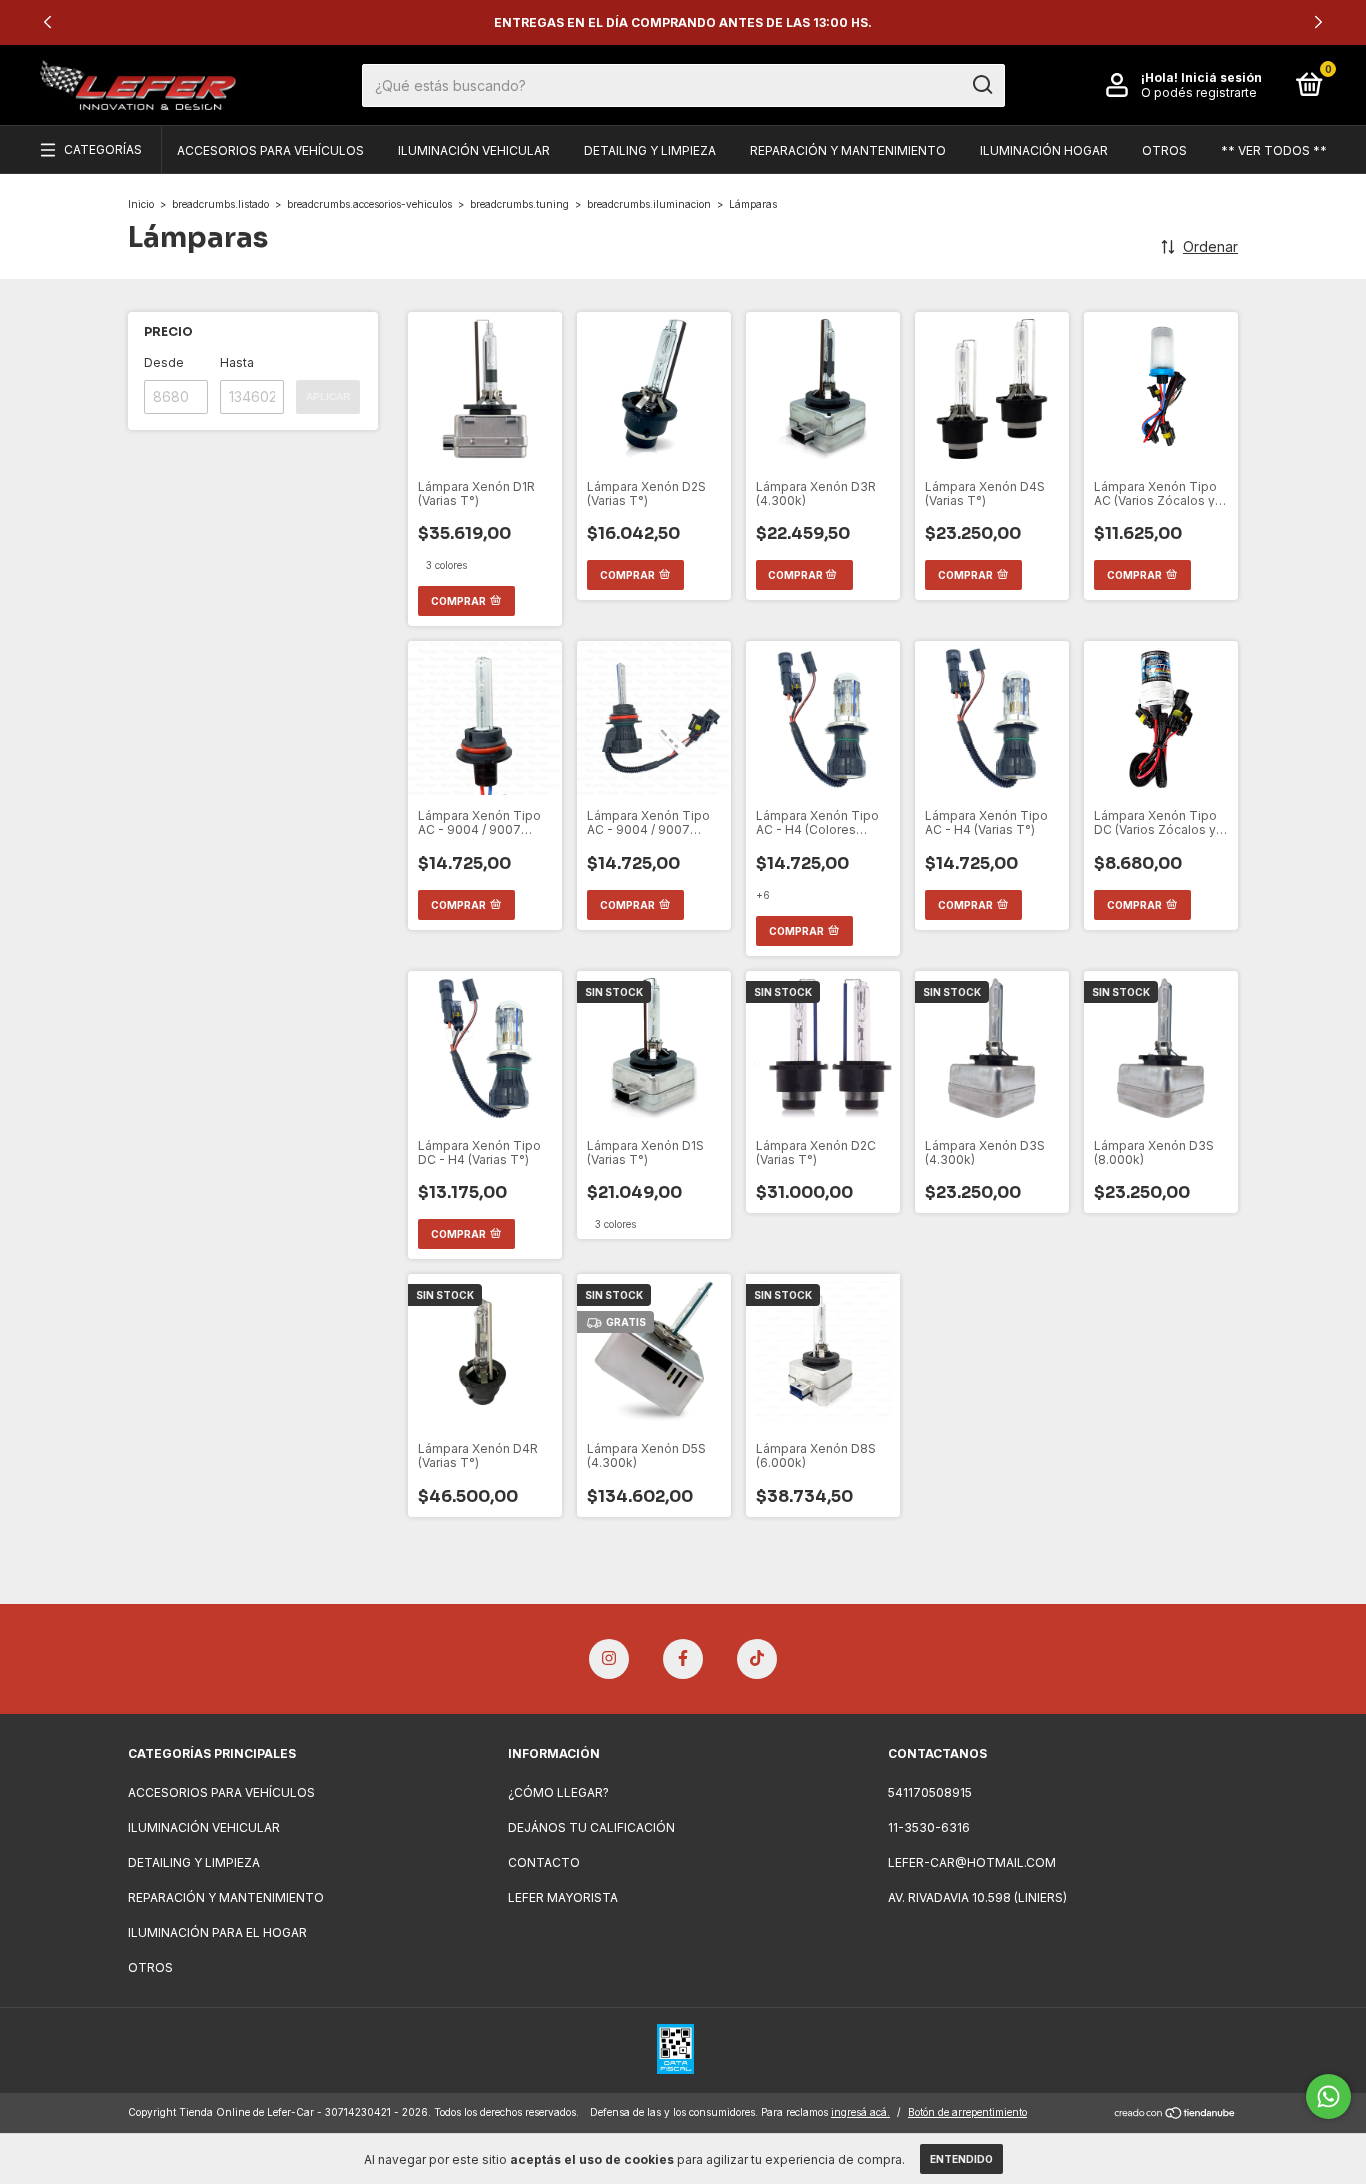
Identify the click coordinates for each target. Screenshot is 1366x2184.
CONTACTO (544, 1862)
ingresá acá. (860, 2112)
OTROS (1164, 150)
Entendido (961, 2159)
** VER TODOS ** (1274, 150)
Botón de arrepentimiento (967, 2112)
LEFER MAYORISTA (563, 1897)
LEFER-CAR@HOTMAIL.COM (972, 1862)
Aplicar (328, 396)
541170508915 (930, 1792)
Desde (164, 362)
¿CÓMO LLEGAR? (558, 1792)
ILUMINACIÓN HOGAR (1044, 150)
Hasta (237, 362)
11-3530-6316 (929, 1827)
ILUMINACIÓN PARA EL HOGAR (217, 1932)
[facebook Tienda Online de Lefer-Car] (683, 1659)
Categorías (103, 149)
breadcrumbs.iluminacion (649, 204)
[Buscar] (981, 85)
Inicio (141, 204)
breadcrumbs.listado (220, 204)
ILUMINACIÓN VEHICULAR (474, 150)
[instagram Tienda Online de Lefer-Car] (609, 1659)
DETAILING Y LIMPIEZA (650, 150)
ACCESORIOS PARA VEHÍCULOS (270, 150)
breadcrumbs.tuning (519, 204)
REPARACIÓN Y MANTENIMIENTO (848, 150)
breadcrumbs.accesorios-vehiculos (369, 204)
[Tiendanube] (1175, 2114)
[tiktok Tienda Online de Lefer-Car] (757, 1659)
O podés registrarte (1199, 92)
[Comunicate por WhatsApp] (1328, 2096)
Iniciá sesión (1221, 77)
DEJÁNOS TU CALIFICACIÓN (591, 1827)
